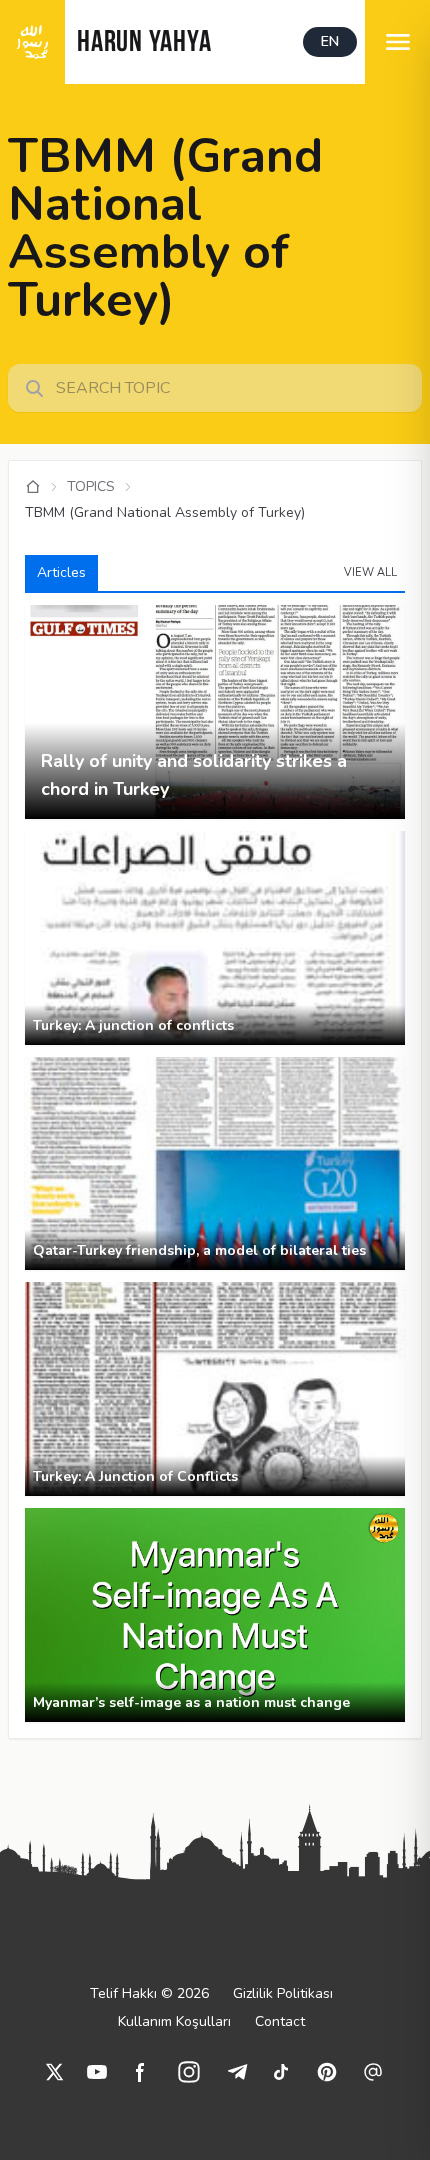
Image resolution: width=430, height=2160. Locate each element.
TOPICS (91, 486)
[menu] (397, 42)
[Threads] (373, 2072)
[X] (55, 2072)
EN (330, 41)
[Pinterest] (327, 2072)
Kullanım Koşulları (174, 2021)
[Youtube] (97, 2072)
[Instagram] (189, 2072)
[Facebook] (141, 2072)
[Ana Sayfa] (33, 487)
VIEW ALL (370, 572)
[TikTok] (281, 2072)
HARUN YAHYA (144, 43)
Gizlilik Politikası (283, 1993)
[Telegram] (237, 2072)
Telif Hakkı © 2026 (149, 1993)
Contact (280, 2021)
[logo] (32, 42)
